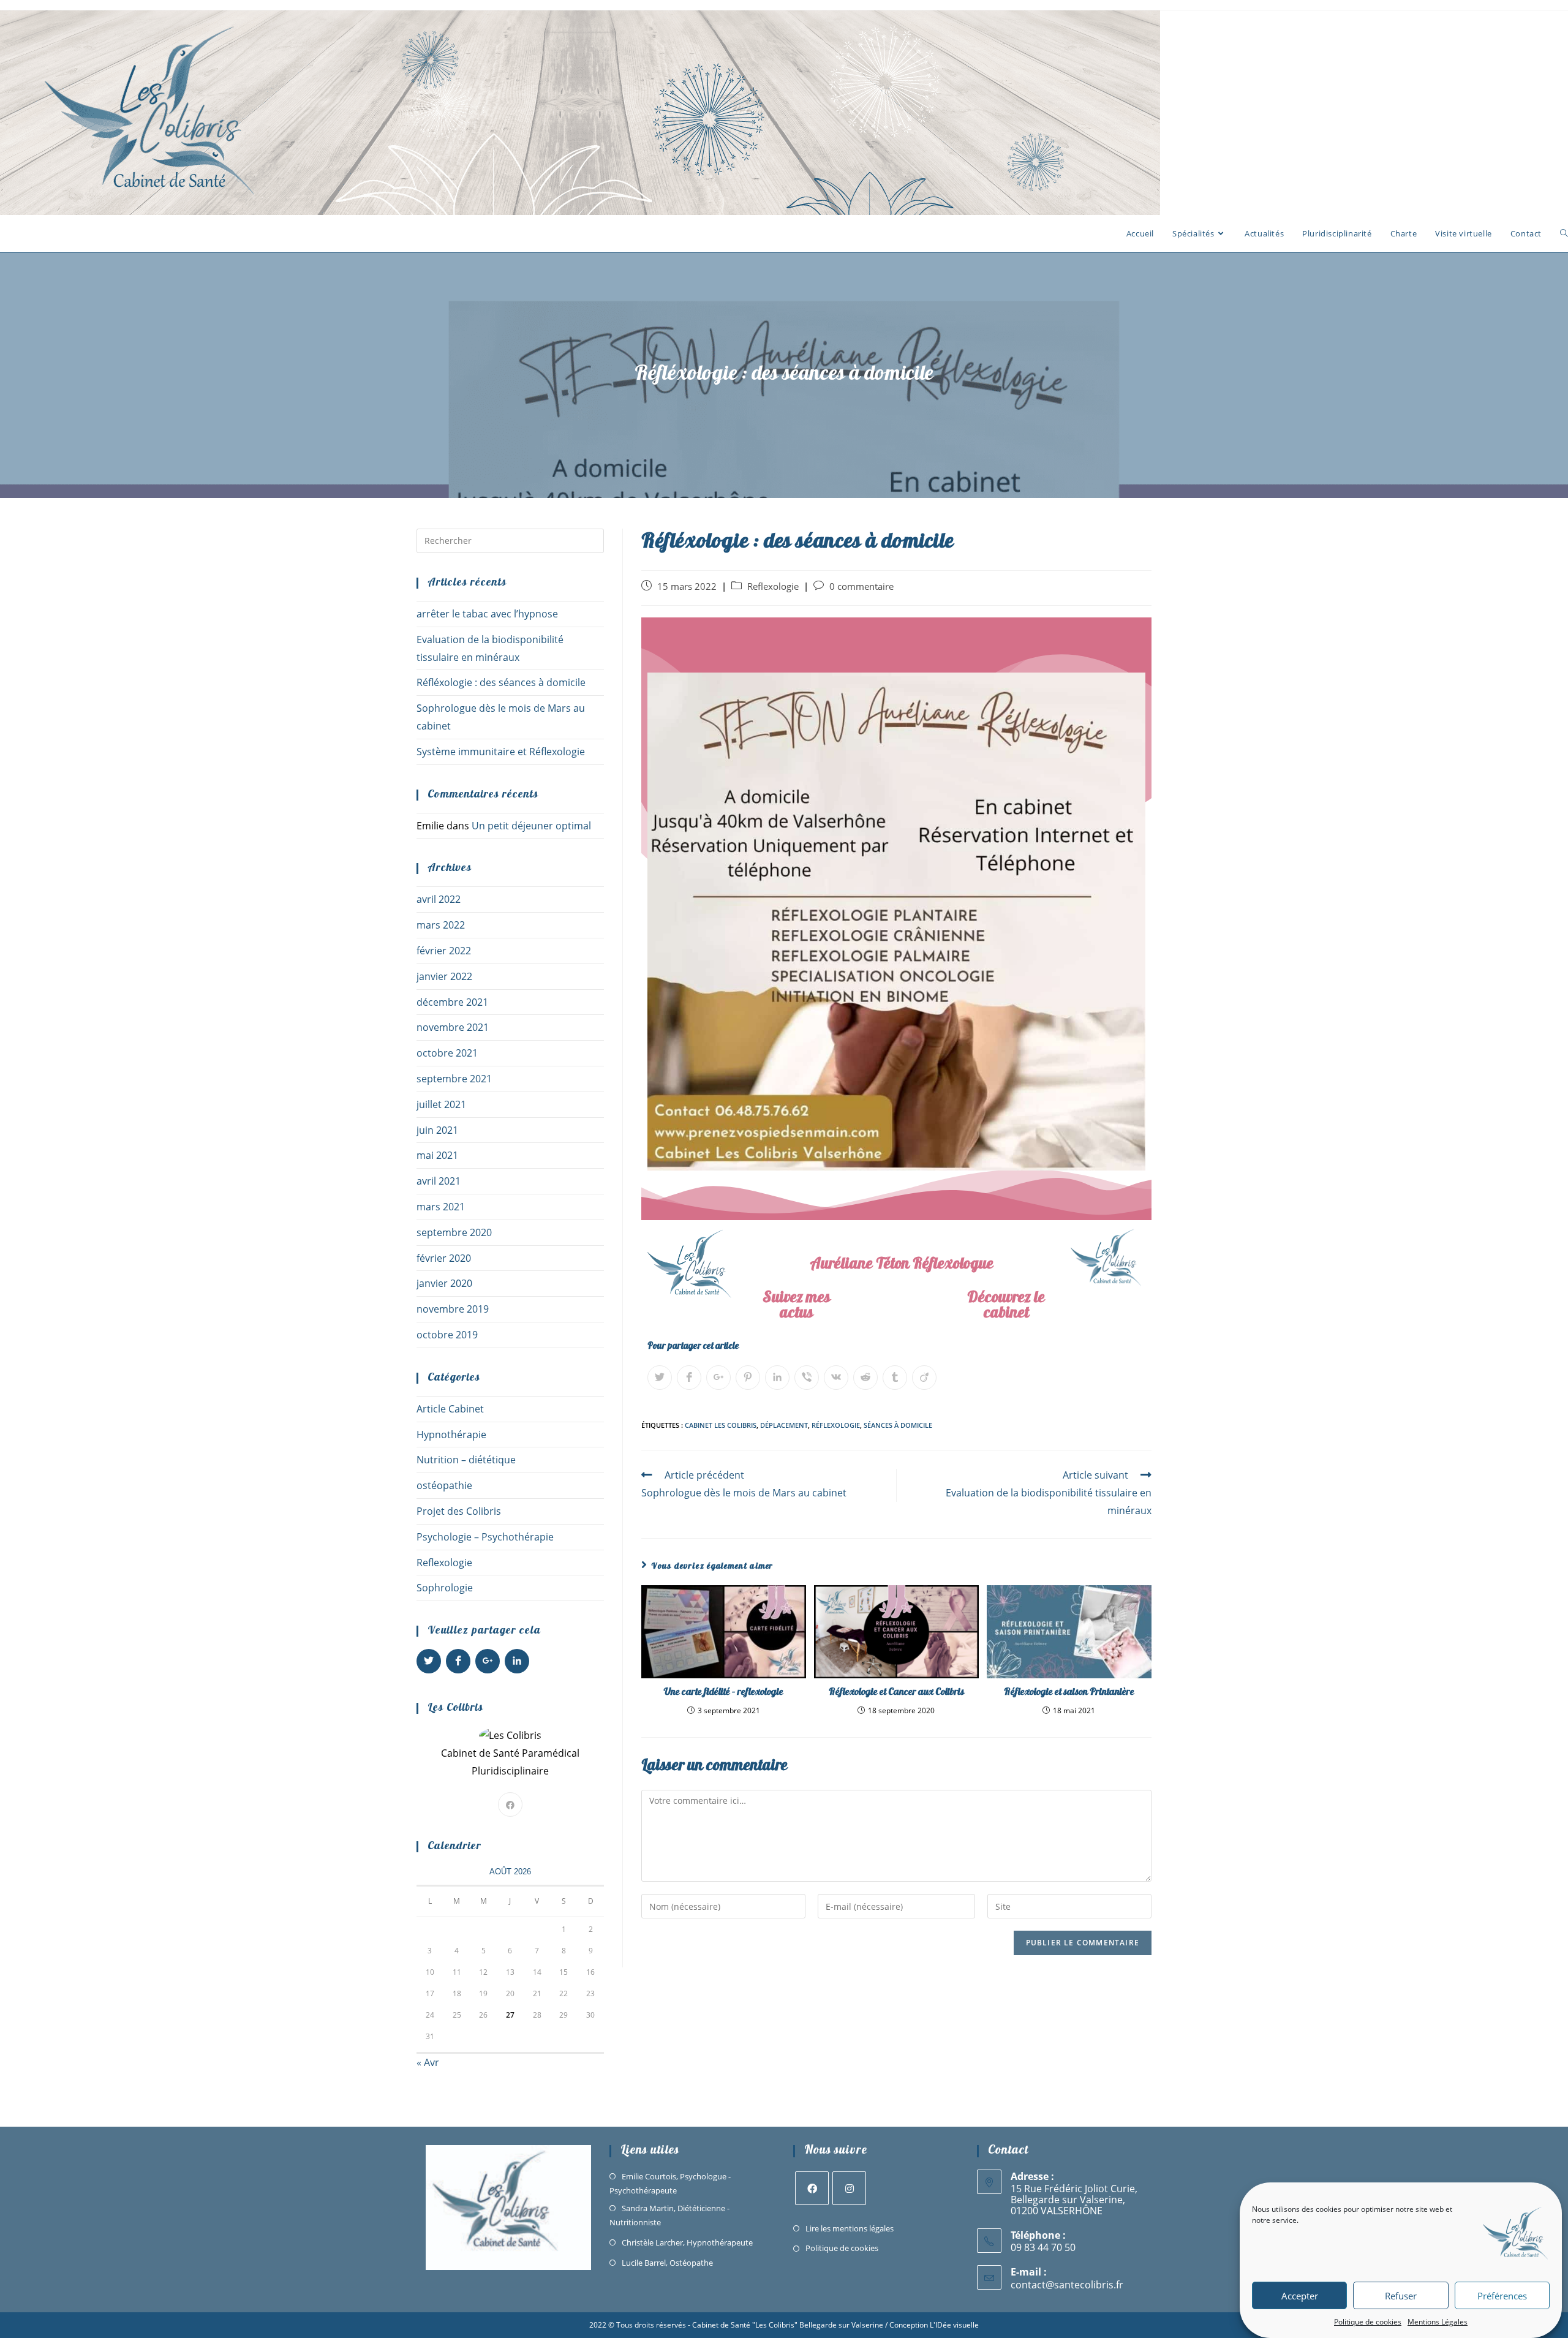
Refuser (1401, 2296)
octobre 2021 (447, 1053)
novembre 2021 (453, 1027)
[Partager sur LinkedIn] (777, 1378)
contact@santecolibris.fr (1067, 2285)
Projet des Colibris (459, 1511)
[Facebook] (510, 1804)
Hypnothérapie (451, 1435)
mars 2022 (441, 925)
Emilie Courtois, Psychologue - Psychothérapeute (670, 2183)
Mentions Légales (1438, 2322)
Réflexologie (836, 1425)
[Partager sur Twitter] (660, 1378)
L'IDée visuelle (954, 2325)
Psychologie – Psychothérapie (485, 1537)
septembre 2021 (454, 1079)
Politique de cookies (1368, 2322)
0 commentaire (861, 586)
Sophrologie (445, 1588)
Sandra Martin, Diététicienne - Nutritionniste (669, 2215)
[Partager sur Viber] (807, 1378)
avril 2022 (439, 899)
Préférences (1502, 2296)
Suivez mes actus (797, 1307)
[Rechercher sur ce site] (510, 540)
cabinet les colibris (721, 1425)
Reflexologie (773, 586)
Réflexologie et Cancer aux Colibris (896, 1692)
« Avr (428, 2062)
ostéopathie (444, 1485)
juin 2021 (437, 1130)
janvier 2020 (444, 1283)
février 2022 (444, 951)
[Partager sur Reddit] (865, 1378)
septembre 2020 (454, 1232)
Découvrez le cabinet (1006, 1307)
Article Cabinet (450, 1409)
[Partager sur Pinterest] (748, 1378)
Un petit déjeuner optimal (533, 826)
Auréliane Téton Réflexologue (902, 1265)
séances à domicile (898, 1425)
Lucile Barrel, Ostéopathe (667, 2263)
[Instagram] (849, 2188)
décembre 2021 (452, 1002)
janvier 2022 (444, 976)
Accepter (1300, 2296)
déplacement (784, 1425)
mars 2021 (441, 1207)
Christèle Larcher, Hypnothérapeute (687, 2242)
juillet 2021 (441, 1104)
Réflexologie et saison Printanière (1069, 1692)
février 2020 (444, 1258)
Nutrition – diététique (466, 1460)
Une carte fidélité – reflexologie (724, 1692)
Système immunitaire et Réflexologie (501, 752)
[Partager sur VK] (836, 1378)
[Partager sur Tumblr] (895, 1378)
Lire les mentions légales (850, 2228)
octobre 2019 (447, 1335)
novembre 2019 (453, 1309)
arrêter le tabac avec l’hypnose (487, 614)
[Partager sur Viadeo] (924, 1378)
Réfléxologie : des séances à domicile (501, 682)
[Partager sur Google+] (718, 1378)
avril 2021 (439, 1181)
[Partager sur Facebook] (689, 1378)
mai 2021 (437, 1155)
